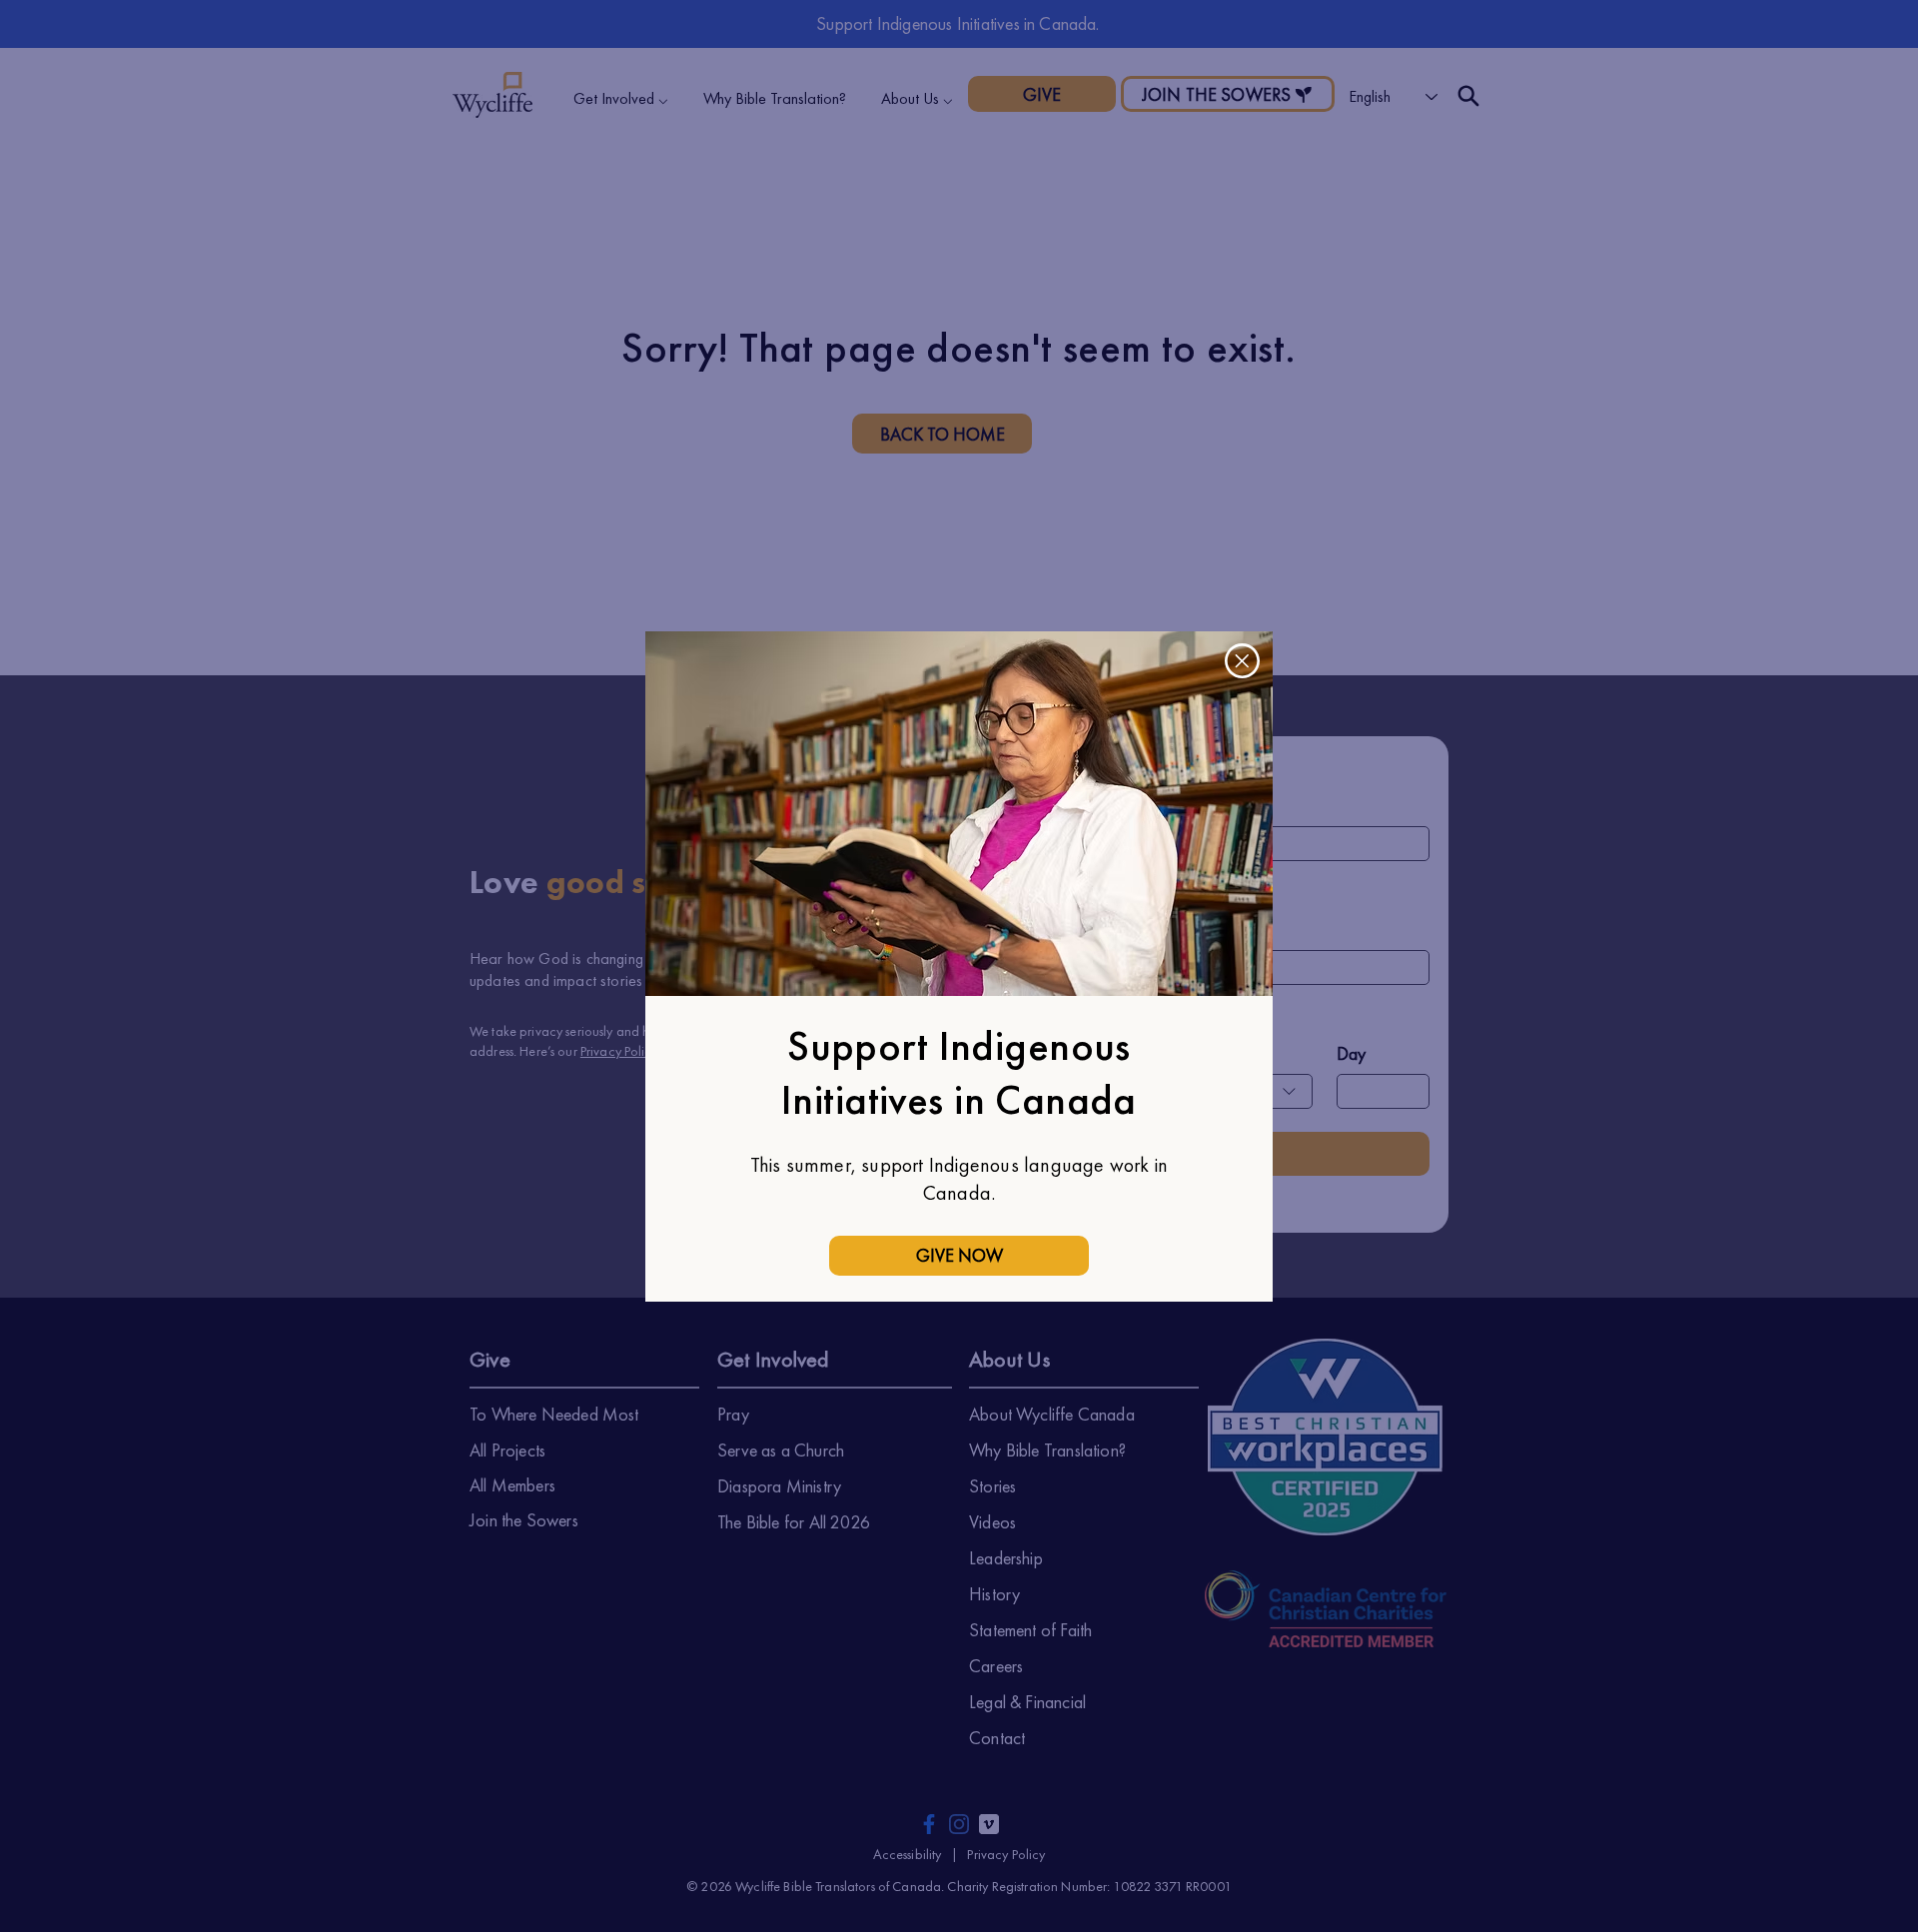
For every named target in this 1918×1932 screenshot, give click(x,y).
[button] (1242, 661)
